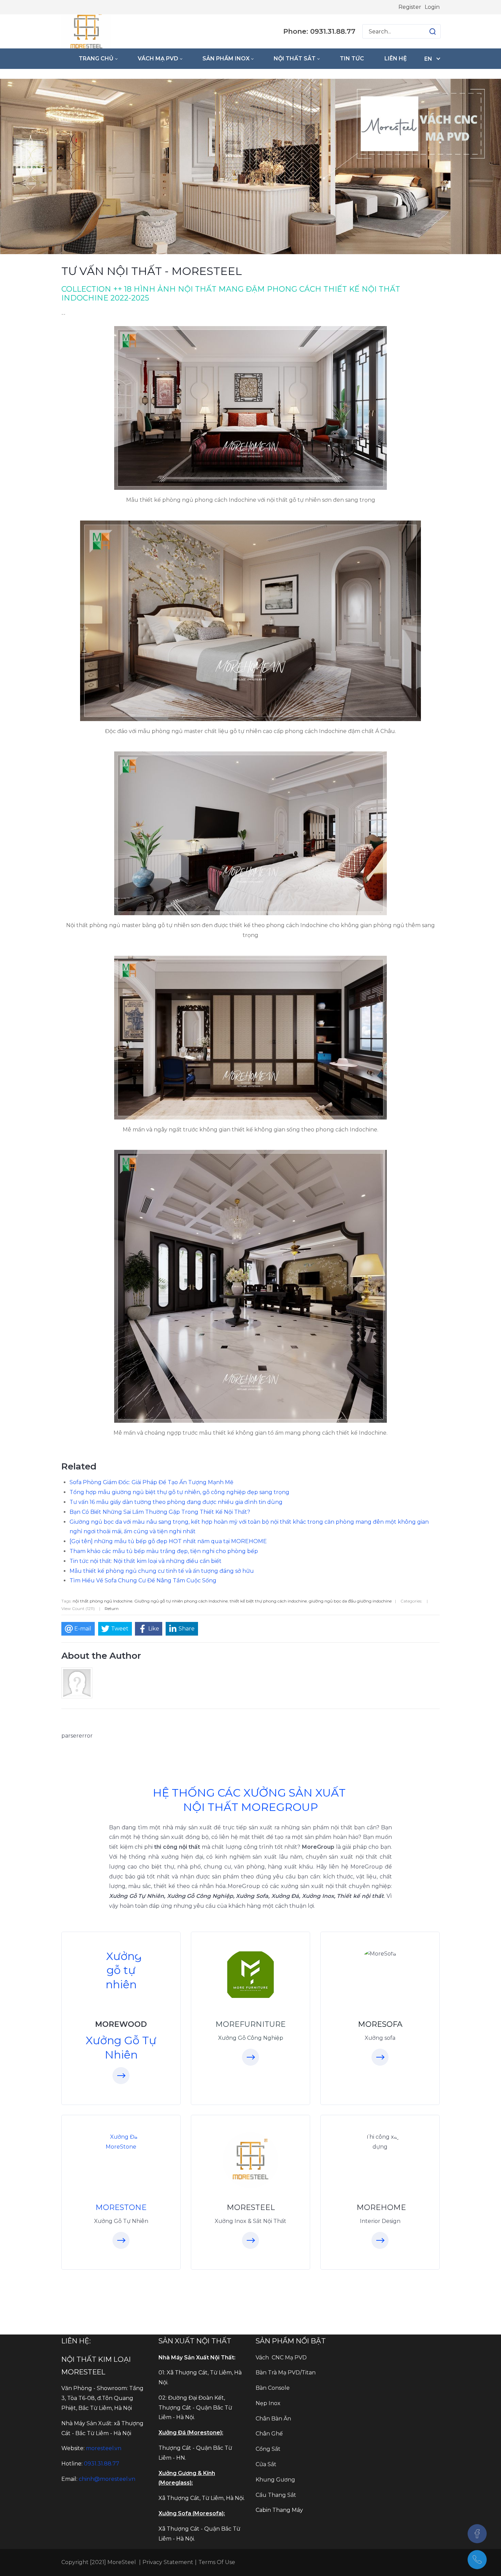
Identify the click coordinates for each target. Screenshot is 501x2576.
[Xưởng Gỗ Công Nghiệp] (250, 1975)
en (428, 59)
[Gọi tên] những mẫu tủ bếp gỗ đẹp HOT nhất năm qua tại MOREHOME (168, 1541)
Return (112, 1608)
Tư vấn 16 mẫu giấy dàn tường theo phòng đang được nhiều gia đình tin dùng (176, 1502)
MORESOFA (380, 2024)
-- (63, 314)
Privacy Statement (168, 2562)
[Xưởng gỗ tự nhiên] (121, 1970)
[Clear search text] (426, 31)
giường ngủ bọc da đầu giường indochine (350, 1601)
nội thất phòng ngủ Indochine (102, 1601)
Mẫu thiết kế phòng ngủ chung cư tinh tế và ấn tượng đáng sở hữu (162, 1571)
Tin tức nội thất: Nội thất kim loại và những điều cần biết (146, 1561)
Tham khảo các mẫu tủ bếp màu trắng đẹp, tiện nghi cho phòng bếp (164, 1551)
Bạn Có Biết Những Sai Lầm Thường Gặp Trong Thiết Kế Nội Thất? (160, 1512)
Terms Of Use (217, 2562)
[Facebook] (477, 2534)
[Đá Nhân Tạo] (121, 2142)
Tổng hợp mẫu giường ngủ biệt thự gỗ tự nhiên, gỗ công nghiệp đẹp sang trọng (179, 1492)
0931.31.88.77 (102, 2464)
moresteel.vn (104, 2448)
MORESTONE (121, 2207)
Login (432, 7)
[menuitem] (98, 59)
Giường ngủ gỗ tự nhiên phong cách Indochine (181, 1601)
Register (410, 7)
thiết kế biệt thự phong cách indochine (268, 1601)
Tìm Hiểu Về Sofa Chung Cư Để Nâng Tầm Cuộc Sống (143, 1580)
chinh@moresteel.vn (107, 2479)
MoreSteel (121, 2562)
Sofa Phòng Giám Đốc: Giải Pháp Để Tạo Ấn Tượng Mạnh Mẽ (151, 1482)
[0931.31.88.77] (477, 2560)
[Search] (432, 31)
